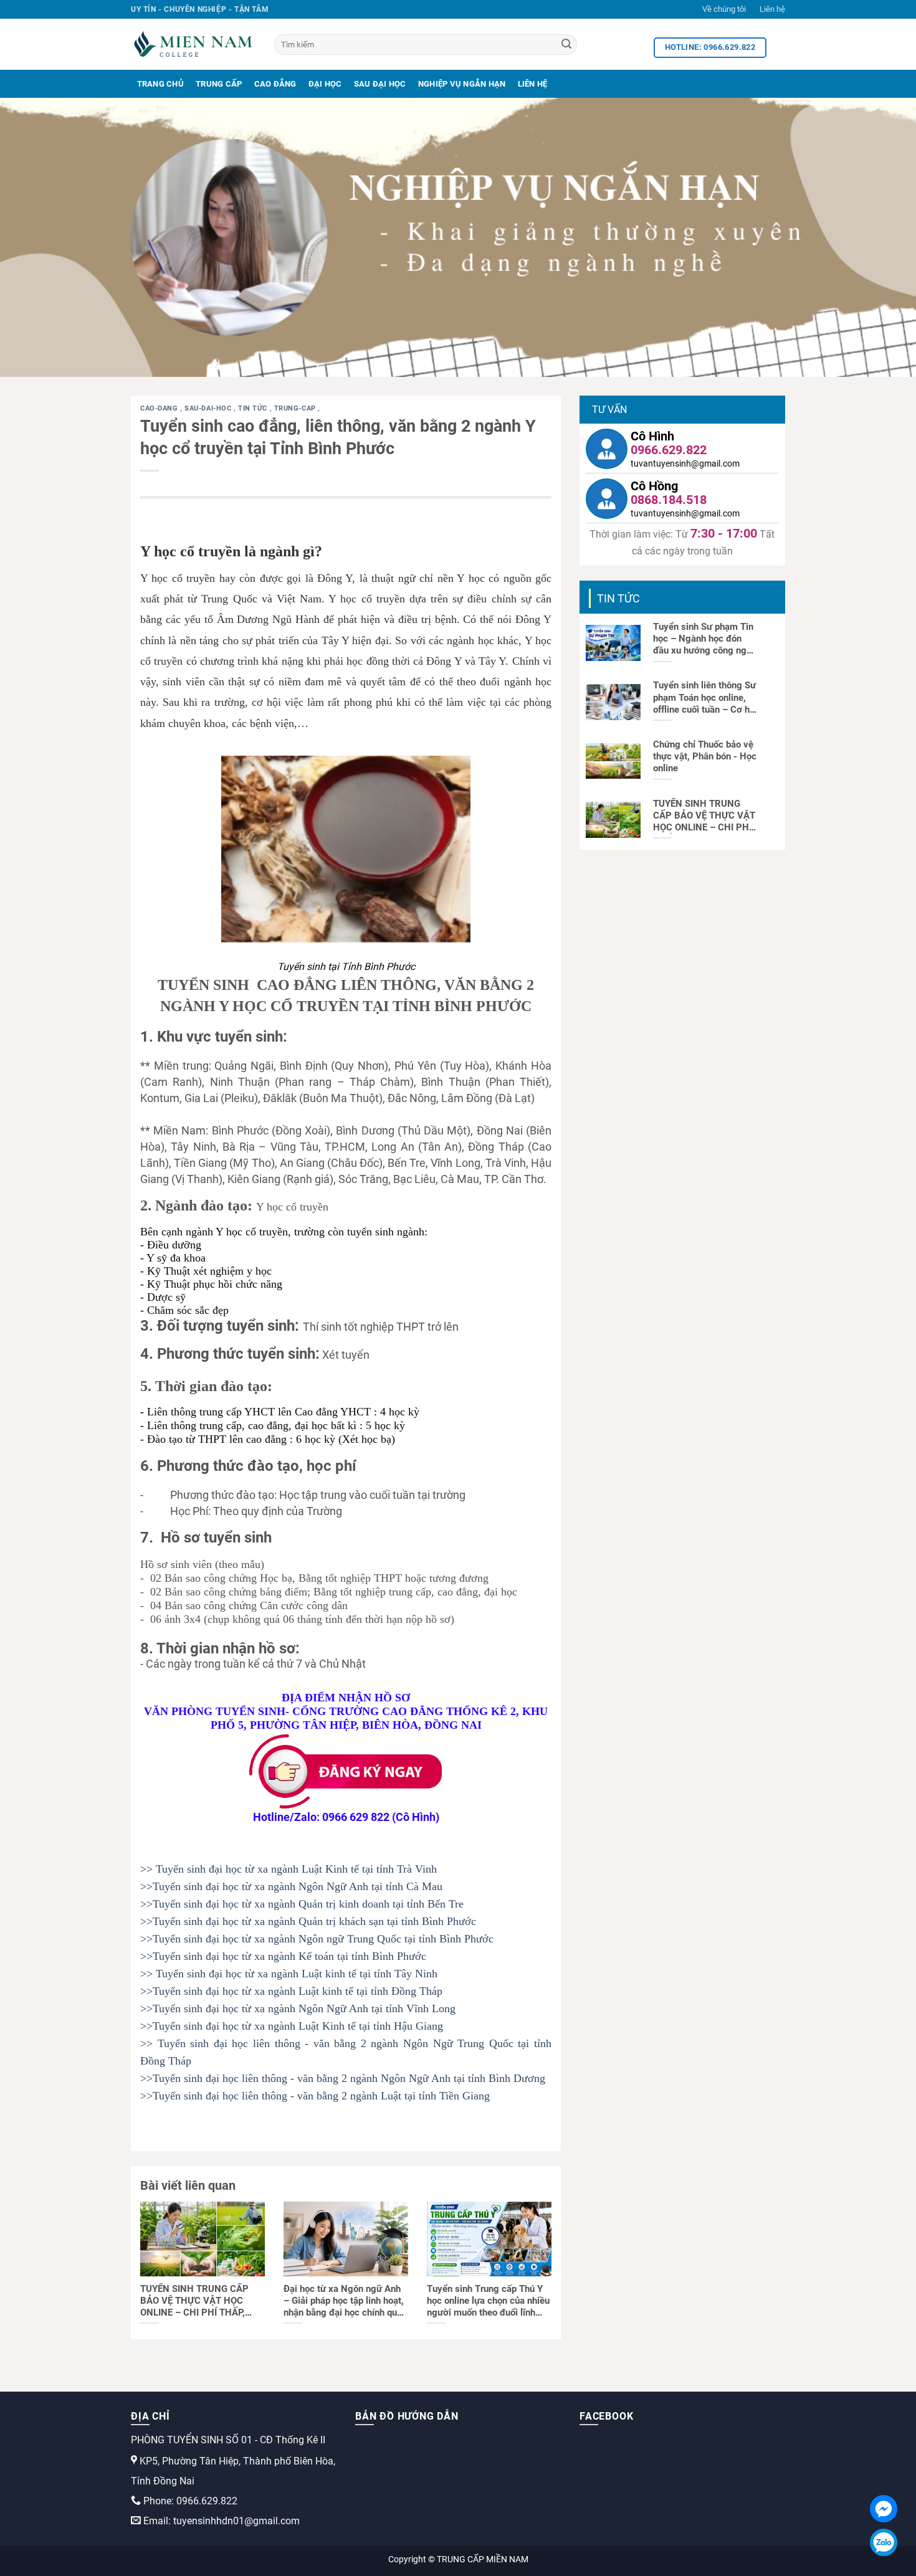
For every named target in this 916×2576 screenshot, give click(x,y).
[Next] (882, 237)
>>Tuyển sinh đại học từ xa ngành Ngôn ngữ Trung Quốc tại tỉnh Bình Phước (317, 1939)
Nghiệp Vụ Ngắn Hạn (462, 84)
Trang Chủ (160, 84)
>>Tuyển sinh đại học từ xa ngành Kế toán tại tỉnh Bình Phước (283, 1956)
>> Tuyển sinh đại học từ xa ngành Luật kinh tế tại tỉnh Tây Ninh (289, 1974)
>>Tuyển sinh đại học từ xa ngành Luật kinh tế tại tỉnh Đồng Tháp (291, 1991)
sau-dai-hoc (209, 408)
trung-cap (296, 408)
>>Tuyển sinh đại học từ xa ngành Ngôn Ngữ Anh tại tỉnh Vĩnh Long (298, 2008)
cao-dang (160, 408)
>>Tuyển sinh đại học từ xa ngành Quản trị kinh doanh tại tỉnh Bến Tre (302, 1904)
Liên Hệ (533, 84)
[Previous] (34, 237)
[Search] (566, 45)
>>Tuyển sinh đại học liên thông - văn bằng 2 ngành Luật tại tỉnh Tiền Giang (315, 2096)
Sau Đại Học (380, 84)
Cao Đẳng (275, 84)
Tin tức (254, 408)
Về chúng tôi (724, 9)
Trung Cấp (219, 84)
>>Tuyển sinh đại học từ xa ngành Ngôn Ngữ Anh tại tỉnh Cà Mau (291, 1886)
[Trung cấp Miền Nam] (193, 44)
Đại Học (325, 84)
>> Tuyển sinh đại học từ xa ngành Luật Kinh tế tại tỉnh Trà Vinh (289, 1869)
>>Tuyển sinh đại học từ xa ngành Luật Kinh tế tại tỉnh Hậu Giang (292, 2026)
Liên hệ (772, 9)
